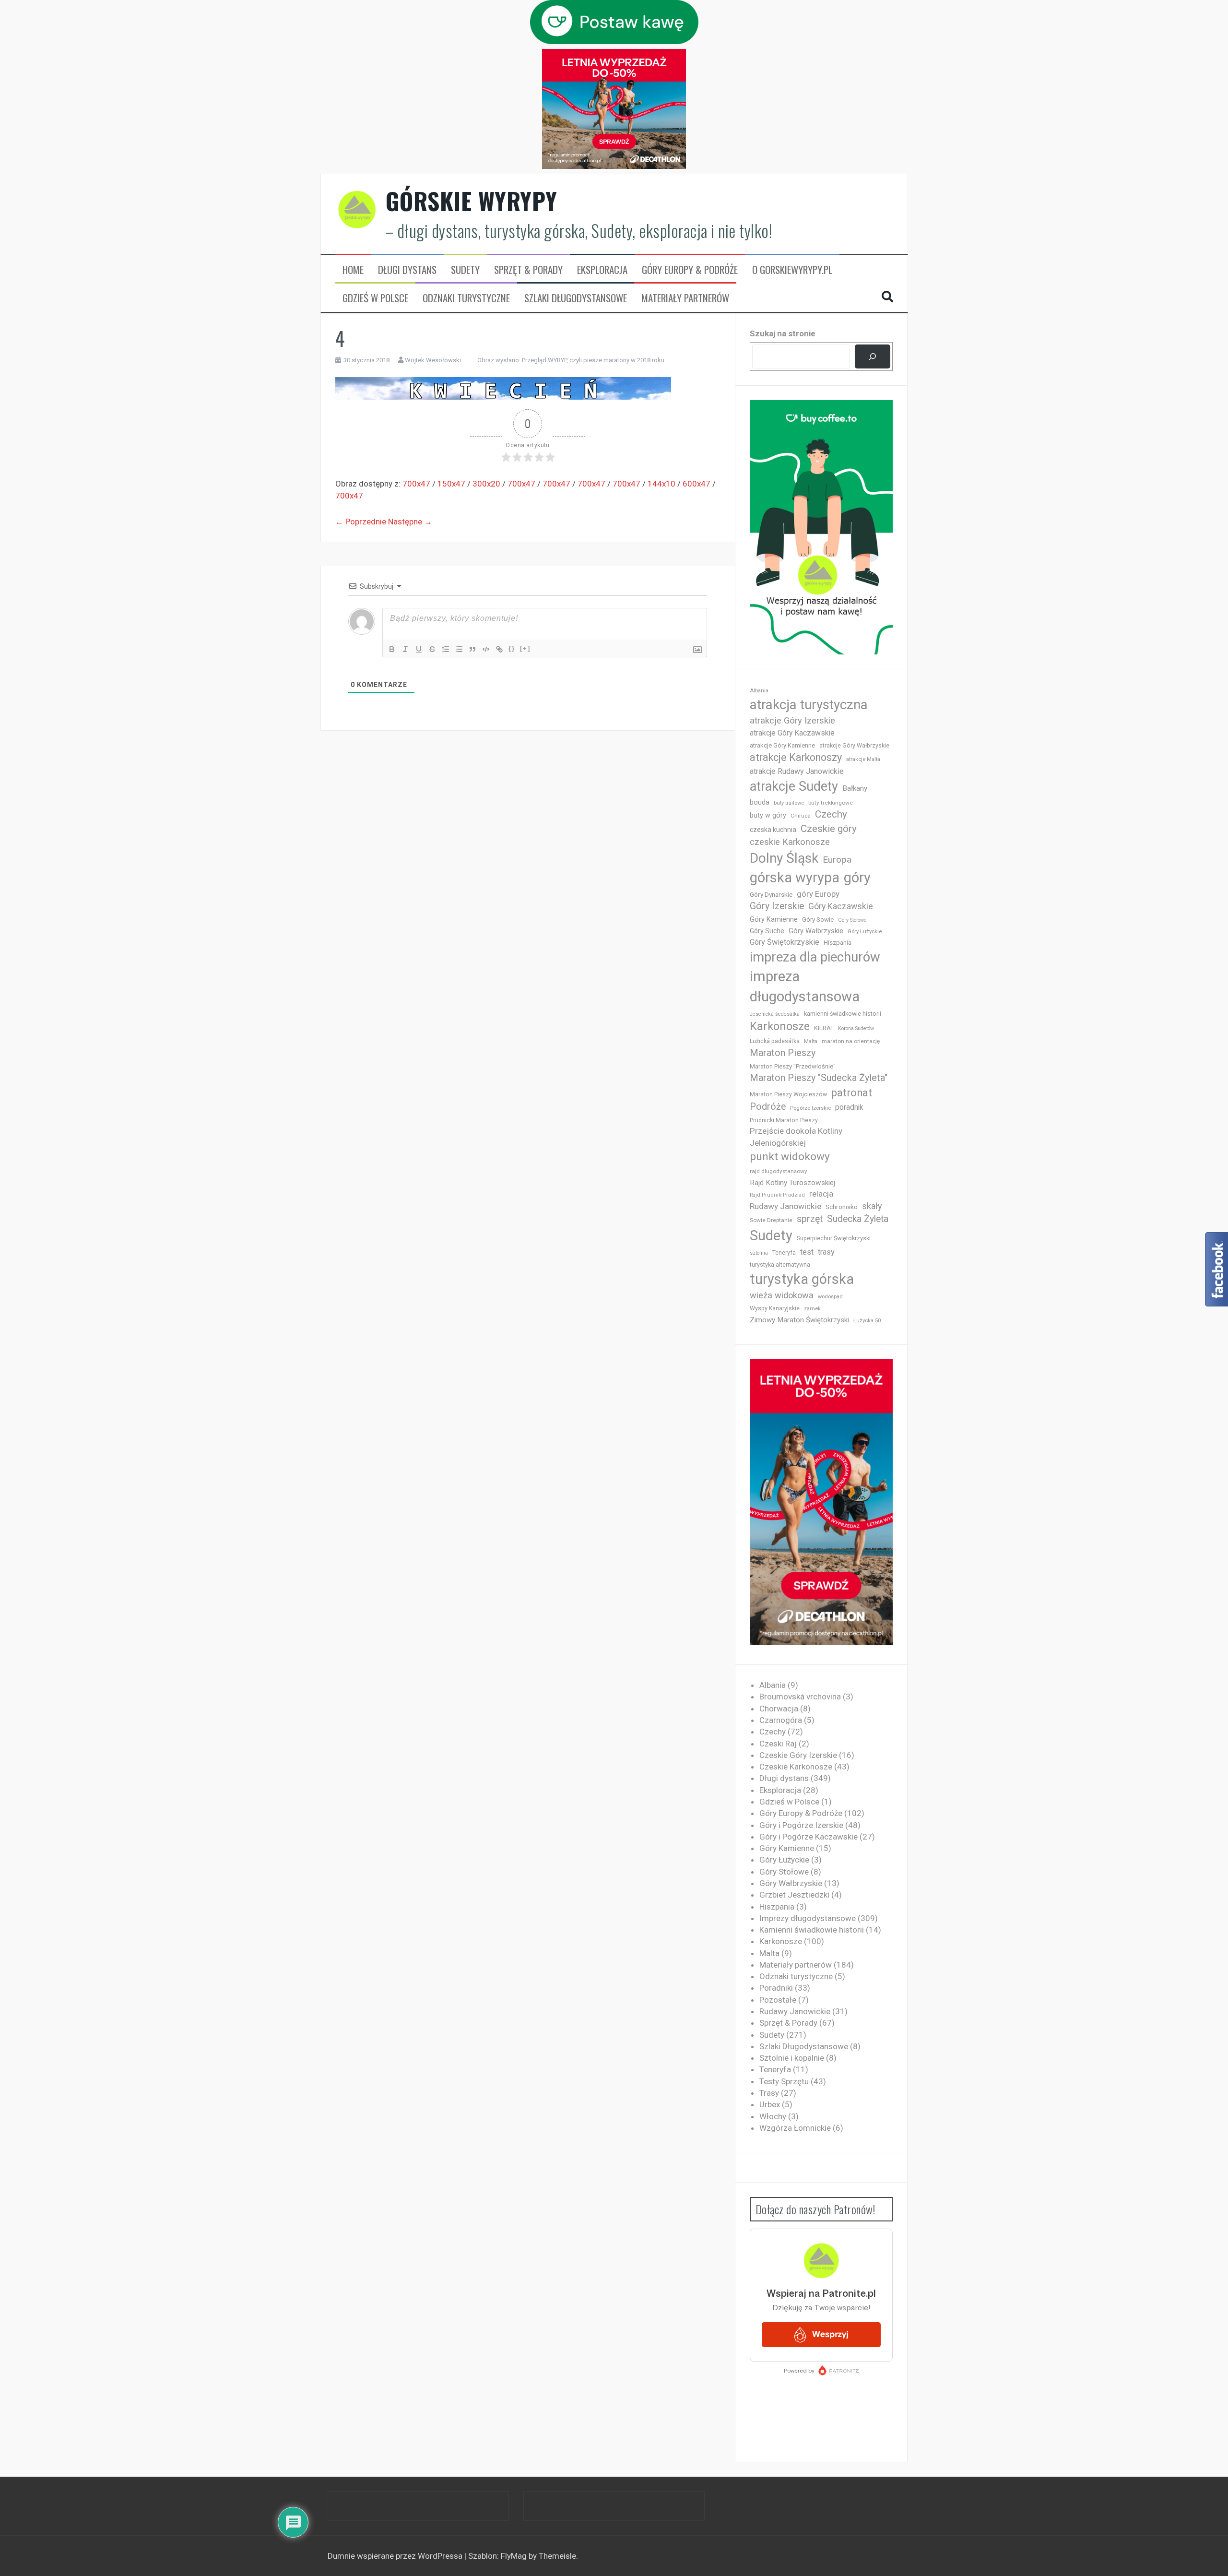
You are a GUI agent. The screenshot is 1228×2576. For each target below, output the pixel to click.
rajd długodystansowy (779, 1171)
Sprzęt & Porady (528, 270)
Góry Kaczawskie (841, 906)
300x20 (486, 484)
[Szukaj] (872, 357)
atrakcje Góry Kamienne (782, 745)
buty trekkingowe (831, 803)
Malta (811, 1041)
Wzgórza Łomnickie (795, 2128)
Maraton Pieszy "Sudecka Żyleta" (819, 1078)
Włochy (773, 2116)
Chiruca (801, 816)
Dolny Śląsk (784, 858)
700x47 (416, 484)
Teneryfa (784, 1253)
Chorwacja (779, 1709)
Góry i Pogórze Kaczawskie (809, 1837)
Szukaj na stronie (783, 333)
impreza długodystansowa (805, 986)
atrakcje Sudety (794, 786)
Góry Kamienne (774, 919)
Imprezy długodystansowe (808, 1918)
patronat (852, 1093)
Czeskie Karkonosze (796, 1767)
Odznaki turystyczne (466, 298)
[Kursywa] (405, 649)
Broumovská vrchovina (800, 1697)
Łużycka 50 (867, 1321)
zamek (812, 1309)
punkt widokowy (790, 1157)
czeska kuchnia (773, 830)
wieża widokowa (782, 1295)
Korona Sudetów (856, 1028)
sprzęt (810, 1219)
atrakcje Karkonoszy (796, 757)
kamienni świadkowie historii (843, 1014)
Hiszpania (838, 943)
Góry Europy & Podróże (690, 270)
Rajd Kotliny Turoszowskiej (792, 1183)
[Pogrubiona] (392, 649)
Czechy (831, 814)
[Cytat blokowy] (472, 649)
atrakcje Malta (863, 759)
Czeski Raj (778, 1744)
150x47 (451, 484)
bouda (760, 802)
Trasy (769, 2093)
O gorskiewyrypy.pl (792, 270)
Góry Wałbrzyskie (816, 931)
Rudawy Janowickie (785, 1206)
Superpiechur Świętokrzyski (834, 1238)
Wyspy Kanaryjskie (775, 1308)
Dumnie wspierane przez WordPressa (396, 2556)
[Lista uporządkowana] (446, 649)
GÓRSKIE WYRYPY (472, 201)
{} (512, 648)
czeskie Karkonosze (790, 842)
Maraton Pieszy (783, 1053)
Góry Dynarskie (771, 894)
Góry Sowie (818, 920)
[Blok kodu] (486, 649)
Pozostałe (778, 2000)
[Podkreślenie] (419, 649)
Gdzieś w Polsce (375, 298)
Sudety (465, 270)
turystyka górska (802, 1279)
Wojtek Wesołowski (433, 360)
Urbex (770, 2104)
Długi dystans (407, 270)
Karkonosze (780, 1026)
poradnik (849, 1107)
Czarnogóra (781, 1720)
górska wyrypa (795, 878)
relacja (821, 1194)
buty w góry (768, 815)
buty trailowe (789, 803)
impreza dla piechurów (815, 957)
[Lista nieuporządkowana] (459, 649)
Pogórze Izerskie (810, 1108)
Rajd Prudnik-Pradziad (777, 1195)
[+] (525, 648)
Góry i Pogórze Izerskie (801, 1825)
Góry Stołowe (852, 920)
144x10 (661, 484)
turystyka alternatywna (780, 1265)
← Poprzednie (361, 522)
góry (857, 878)
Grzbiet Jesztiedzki (794, 1895)
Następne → (410, 522)
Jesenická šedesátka (775, 1014)
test (807, 1252)
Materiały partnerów (685, 298)
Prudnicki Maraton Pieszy (784, 1120)
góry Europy (818, 894)
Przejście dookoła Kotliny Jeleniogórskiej (796, 1137)
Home (353, 270)
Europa (837, 860)
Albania (759, 691)
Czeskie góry (829, 829)
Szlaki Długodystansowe (576, 298)
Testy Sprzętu (784, 2081)
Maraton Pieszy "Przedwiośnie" (793, 1066)
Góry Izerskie (777, 906)
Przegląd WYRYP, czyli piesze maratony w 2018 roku (593, 360)
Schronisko (842, 1207)
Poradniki (776, 1988)
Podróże (768, 1107)
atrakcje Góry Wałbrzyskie (854, 746)
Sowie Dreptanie (771, 1220)
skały (872, 1206)
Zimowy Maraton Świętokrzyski (799, 1320)
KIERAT (824, 1028)
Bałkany (855, 788)
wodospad (830, 1297)
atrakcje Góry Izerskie (792, 721)
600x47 (697, 484)
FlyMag (514, 2556)
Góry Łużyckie (865, 932)
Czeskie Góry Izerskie (798, 1755)
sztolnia (759, 1253)
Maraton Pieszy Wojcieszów (788, 1094)
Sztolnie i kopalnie (792, 2058)
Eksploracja (602, 270)
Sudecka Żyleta (858, 1219)
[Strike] (432, 649)
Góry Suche (767, 931)
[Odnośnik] (499, 649)
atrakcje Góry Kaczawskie (792, 733)
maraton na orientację (851, 1041)
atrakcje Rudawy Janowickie (797, 771)
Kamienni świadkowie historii (812, 1930)
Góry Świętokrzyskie (785, 942)
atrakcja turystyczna (809, 705)
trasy (826, 1252)
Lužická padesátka (775, 1041)
